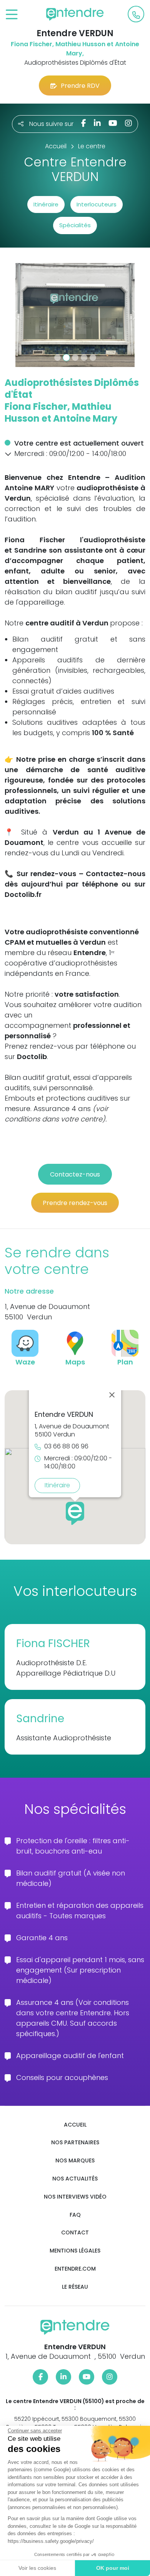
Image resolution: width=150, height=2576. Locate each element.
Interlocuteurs (97, 204)
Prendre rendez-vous (75, 1203)
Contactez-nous (75, 1174)
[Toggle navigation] (12, 15)
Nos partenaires (75, 2143)
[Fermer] (112, 1395)
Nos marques (75, 2161)
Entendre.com (75, 2269)
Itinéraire (46, 204)
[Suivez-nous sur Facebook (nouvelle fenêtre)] (84, 123)
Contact (75, 2233)
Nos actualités (75, 2179)
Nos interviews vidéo (75, 2197)
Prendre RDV (80, 86)
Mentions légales (75, 2251)
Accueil (75, 2125)
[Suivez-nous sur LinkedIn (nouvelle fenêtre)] (97, 123)
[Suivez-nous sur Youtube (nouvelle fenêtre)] (113, 123)
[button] (15, 315)
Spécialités (75, 225)
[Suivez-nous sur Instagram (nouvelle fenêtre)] (128, 123)
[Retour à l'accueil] (75, 14)
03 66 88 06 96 (66, 1447)
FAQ (75, 2215)
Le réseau (75, 2287)
